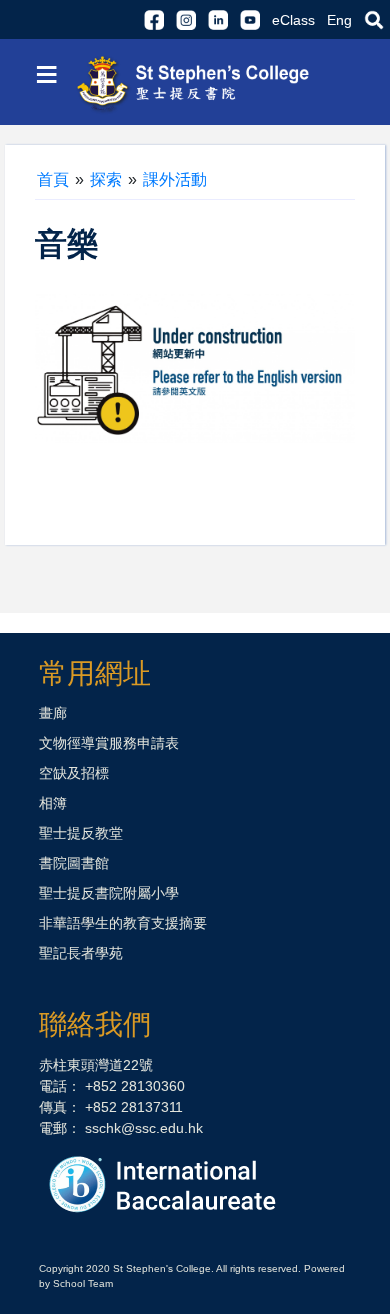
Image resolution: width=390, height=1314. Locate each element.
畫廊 (53, 713)
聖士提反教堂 (81, 833)
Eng (339, 20)
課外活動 (175, 179)
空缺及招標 (74, 773)
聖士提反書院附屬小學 (109, 893)
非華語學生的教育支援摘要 (123, 923)
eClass (293, 20)
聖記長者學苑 (81, 953)
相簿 (53, 803)
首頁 (53, 179)
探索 (106, 179)
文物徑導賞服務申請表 (109, 743)
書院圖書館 (74, 863)
